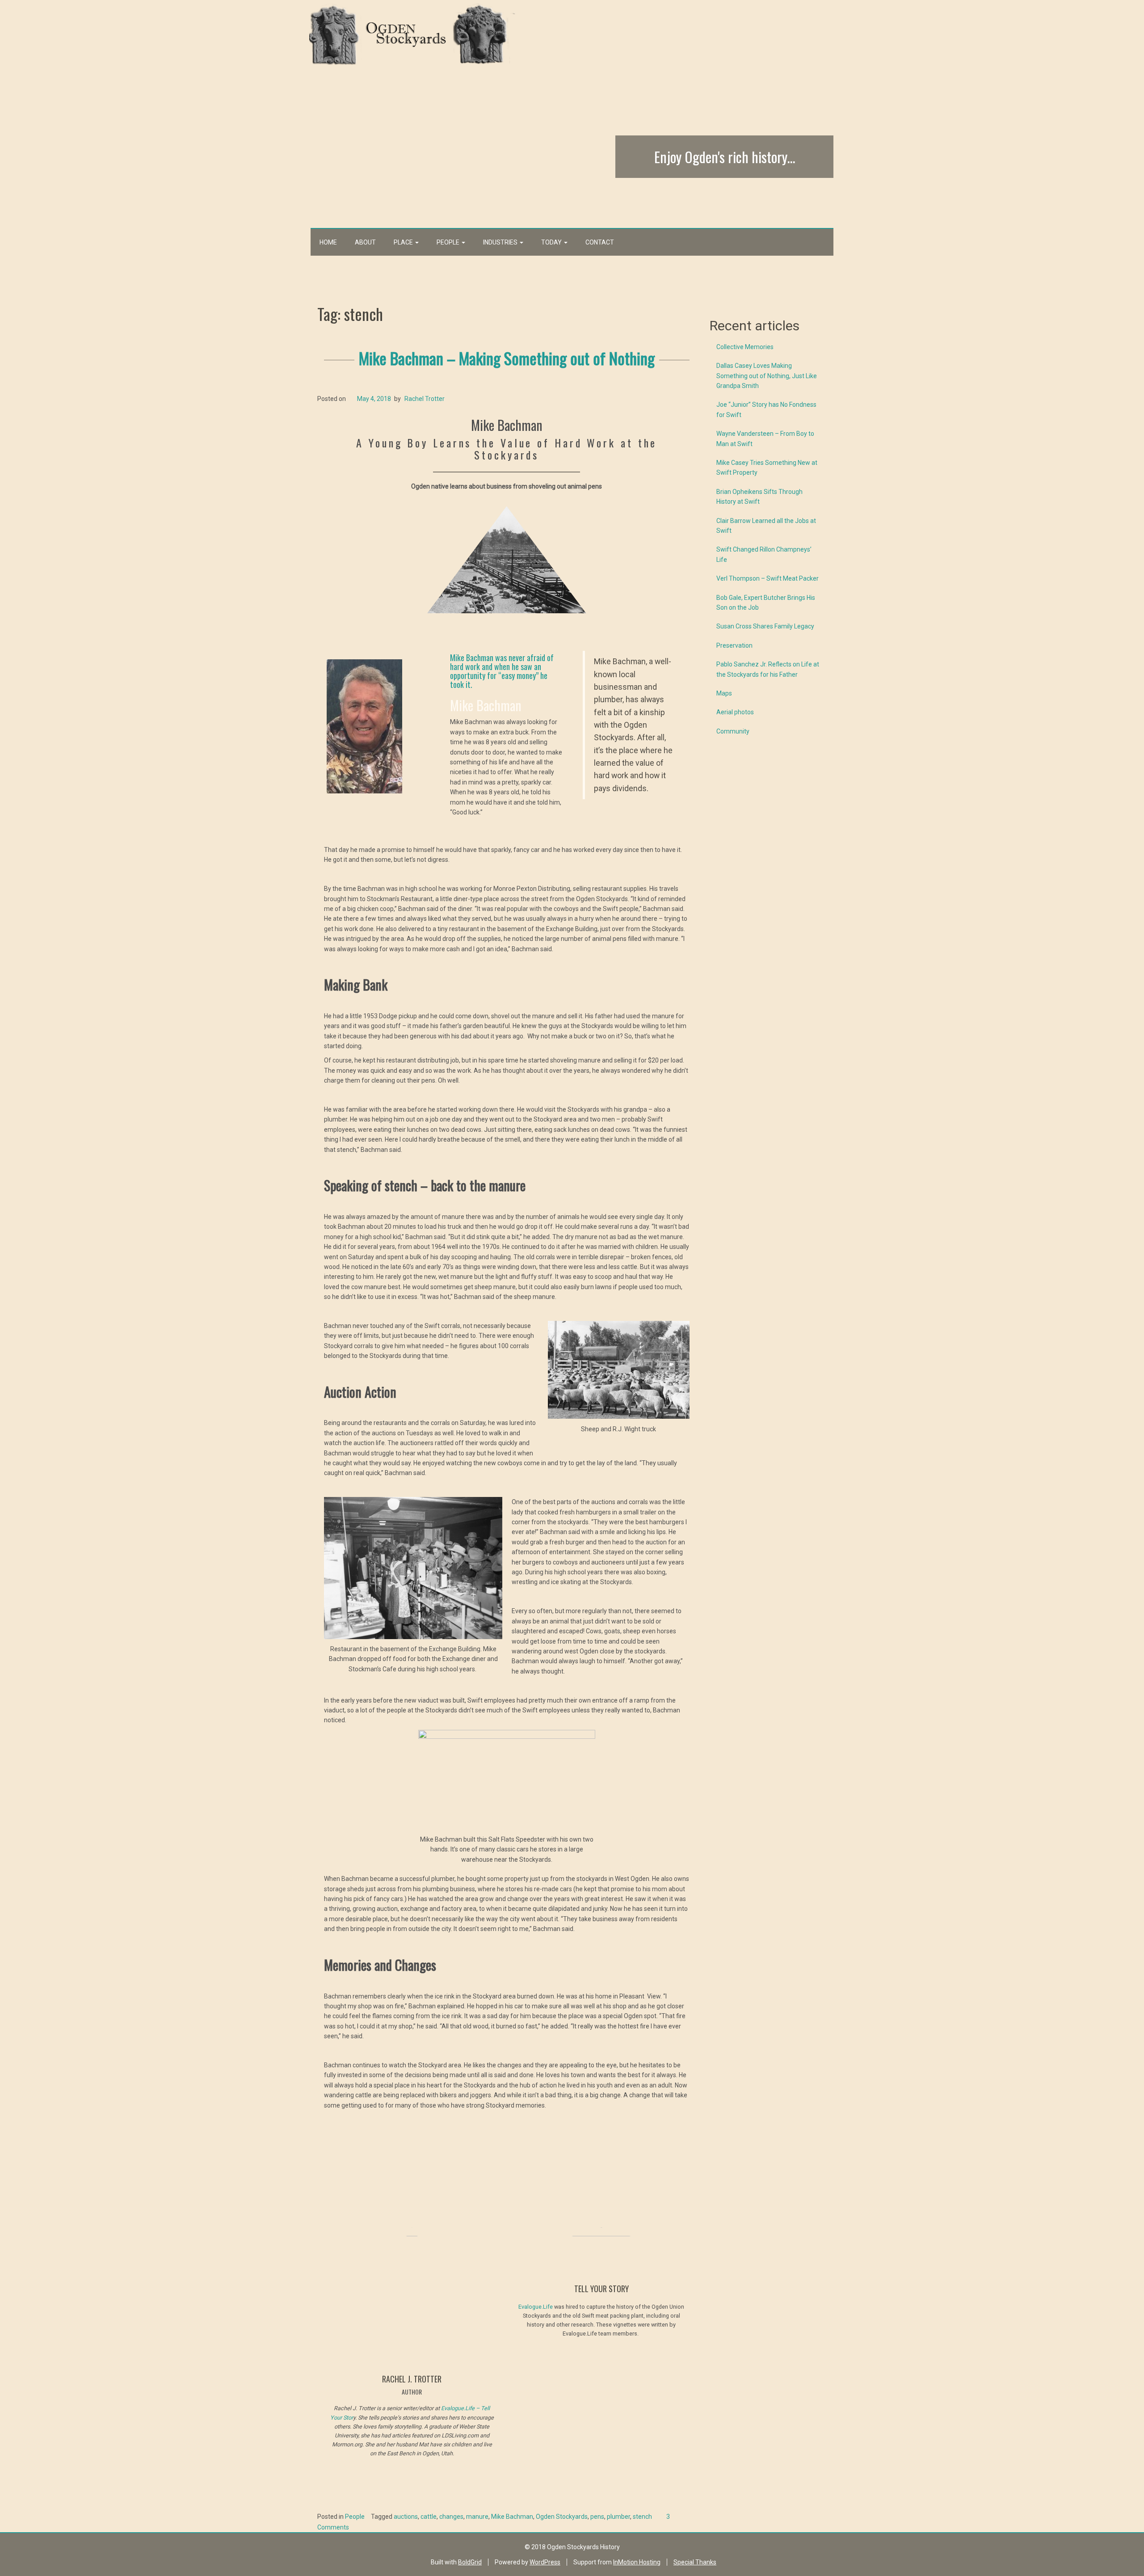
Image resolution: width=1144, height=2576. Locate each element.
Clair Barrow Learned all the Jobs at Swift (766, 526)
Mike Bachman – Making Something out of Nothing (507, 358)
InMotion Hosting (637, 2562)
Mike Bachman (512, 2517)
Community (733, 731)
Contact (600, 242)
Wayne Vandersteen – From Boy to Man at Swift (765, 438)
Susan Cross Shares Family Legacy (765, 626)
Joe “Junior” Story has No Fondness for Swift (766, 409)
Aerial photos (735, 712)
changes (451, 2517)
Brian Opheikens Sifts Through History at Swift (759, 497)
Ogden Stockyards (562, 2517)
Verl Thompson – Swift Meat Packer (768, 578)
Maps (724, 693)
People (449, 242)
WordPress (545, 2562)
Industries (501, 242)
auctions (406, 2517)
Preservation (734, 645)
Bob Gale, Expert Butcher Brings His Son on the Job (766, 603)
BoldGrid (470, 2562)
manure (477, 2517)
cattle (429, 2517)
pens (597, 2517)
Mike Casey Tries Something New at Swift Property (767, 468)
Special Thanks (695, 2562)
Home (328, 242)
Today (552, 242)
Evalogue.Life (536, 2307)
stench (642, 2517)
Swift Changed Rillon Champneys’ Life (764, 554)
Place (404, 242)
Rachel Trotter (425, 399)
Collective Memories (745, 347)
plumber (618, 2517)
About (365, 242)
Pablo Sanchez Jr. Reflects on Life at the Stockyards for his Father (768, 669)
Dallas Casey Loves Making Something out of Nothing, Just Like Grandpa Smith (767, 376)
